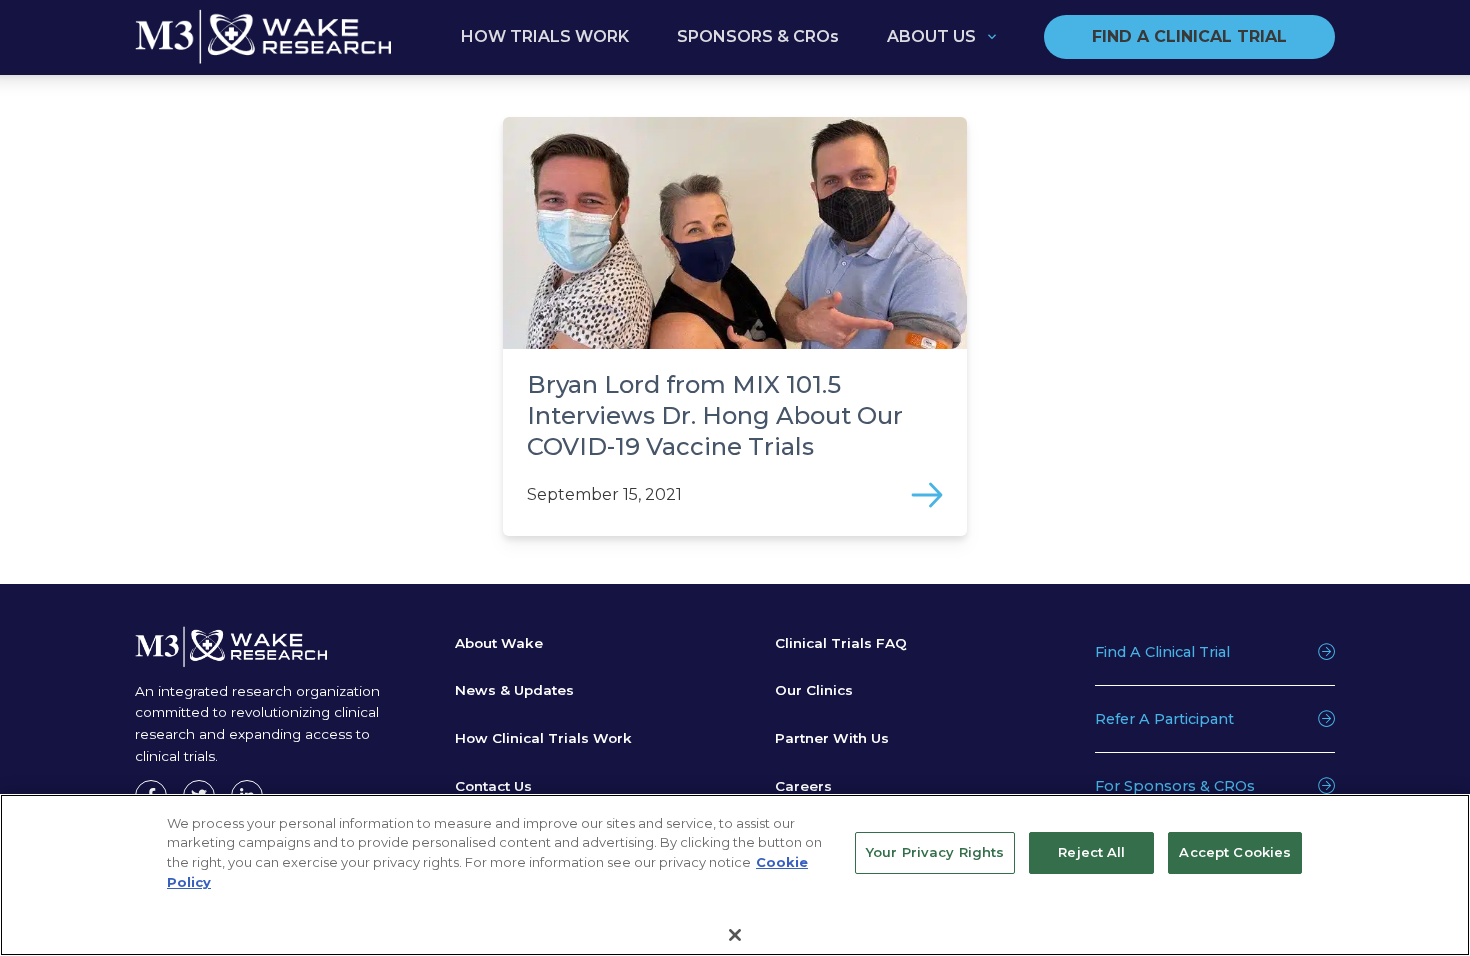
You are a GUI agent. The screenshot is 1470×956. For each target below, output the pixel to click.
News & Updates (514, 690)
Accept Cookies (1235, 852)
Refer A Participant (1164, 719)
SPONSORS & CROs (758, 36)
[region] (735, 875)
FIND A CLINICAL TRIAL (1189, 36)
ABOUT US (931, 36)
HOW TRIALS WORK (545, 36)
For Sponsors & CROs (1175, 786)
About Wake (499, 643)
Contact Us (493, 786)
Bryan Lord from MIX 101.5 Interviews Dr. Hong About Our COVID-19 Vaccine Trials (715, 415)
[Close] (735, 934)
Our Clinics (814, 690)
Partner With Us (832, 738)
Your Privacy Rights (935, 852)
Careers (803, 786)
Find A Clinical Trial (1162, 652)
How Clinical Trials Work (543, 738)
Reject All (1091, 852)
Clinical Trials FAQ (841, 643)
